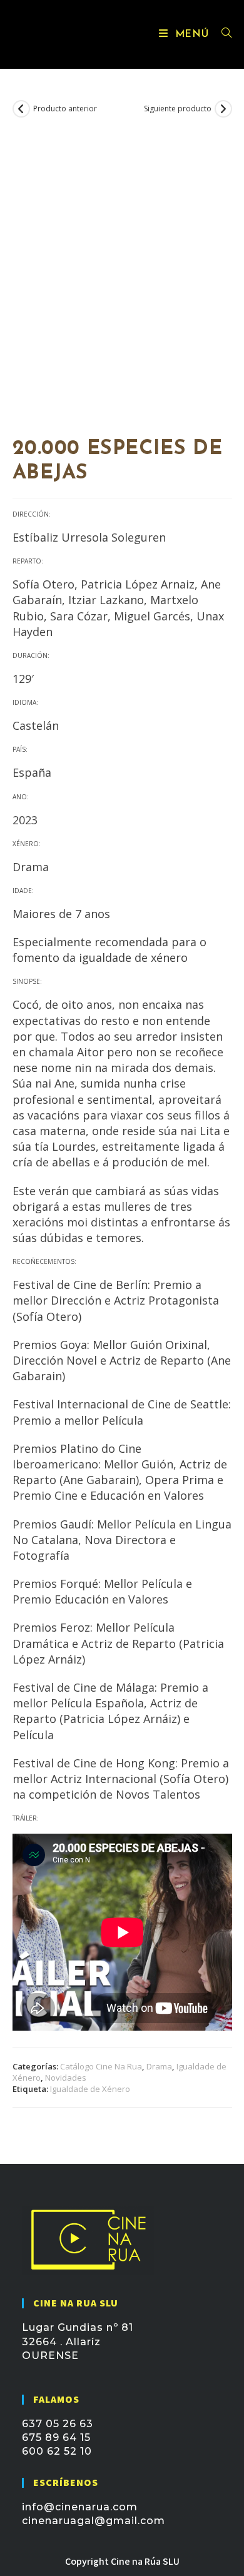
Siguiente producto (178, 109)
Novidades (66, 2078)
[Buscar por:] (222, 34)
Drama (159, 2066)
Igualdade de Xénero (90, 2089)
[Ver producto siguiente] (223, 109)
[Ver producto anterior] (21, 109)
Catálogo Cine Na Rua (101, 2066)
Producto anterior (65, 109)
